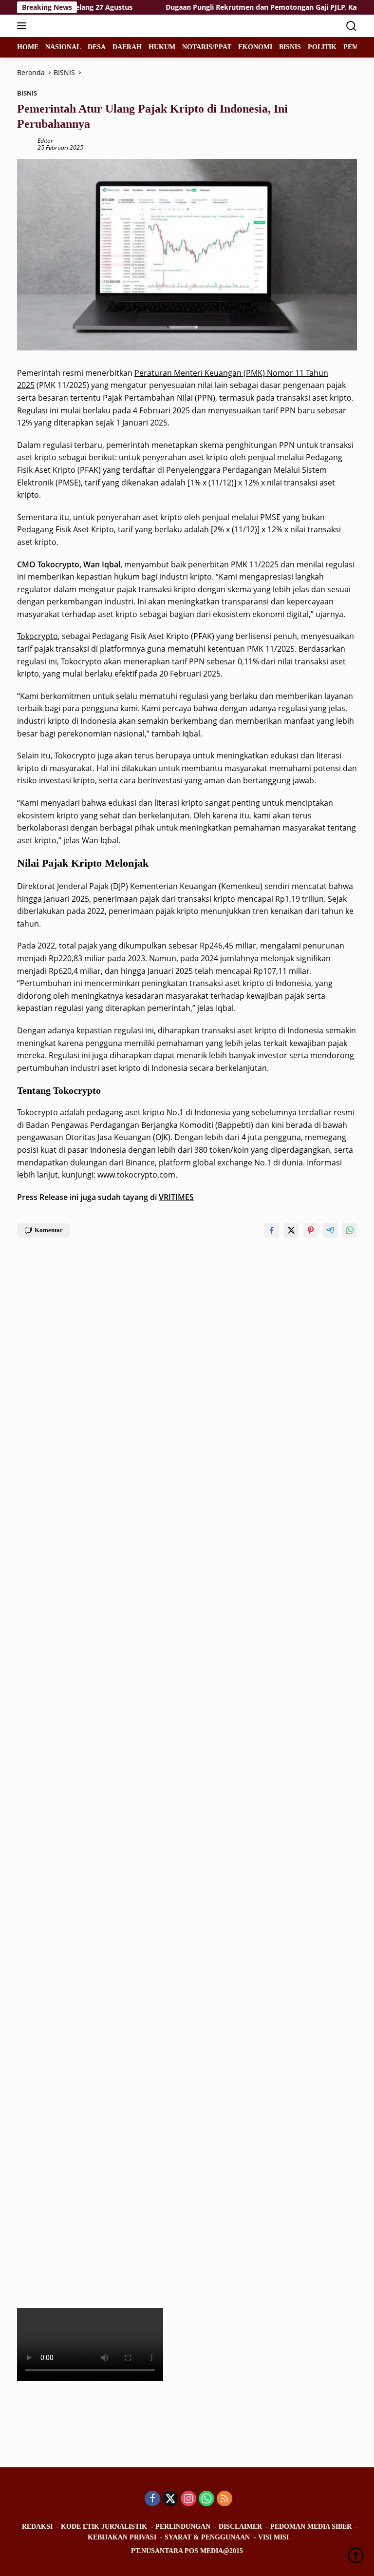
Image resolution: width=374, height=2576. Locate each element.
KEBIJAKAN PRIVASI (122, 2537)
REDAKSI (37, 2527)
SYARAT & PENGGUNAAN (207, 2537)
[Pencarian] (351, 26)
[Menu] (24, 26)
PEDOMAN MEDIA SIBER (311, 2527)
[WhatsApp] (206, 2499)
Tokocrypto (37, 636)
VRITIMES (176, 1197)
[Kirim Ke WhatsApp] (350, 1230)
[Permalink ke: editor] (25, 144)
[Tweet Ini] (291, 1230)
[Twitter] (170, 2499)
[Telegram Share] (330, 1230)
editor (45, 141)
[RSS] (224, 2499)
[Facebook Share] (272, 1230)
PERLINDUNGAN (183, 2527)
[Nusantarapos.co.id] (83, 26)
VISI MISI (273, 2537)
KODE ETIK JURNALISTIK (104, 2527)
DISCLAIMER (240, 2527)
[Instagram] (188, 2499)
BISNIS (27, 93)
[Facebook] (152, 2499)
